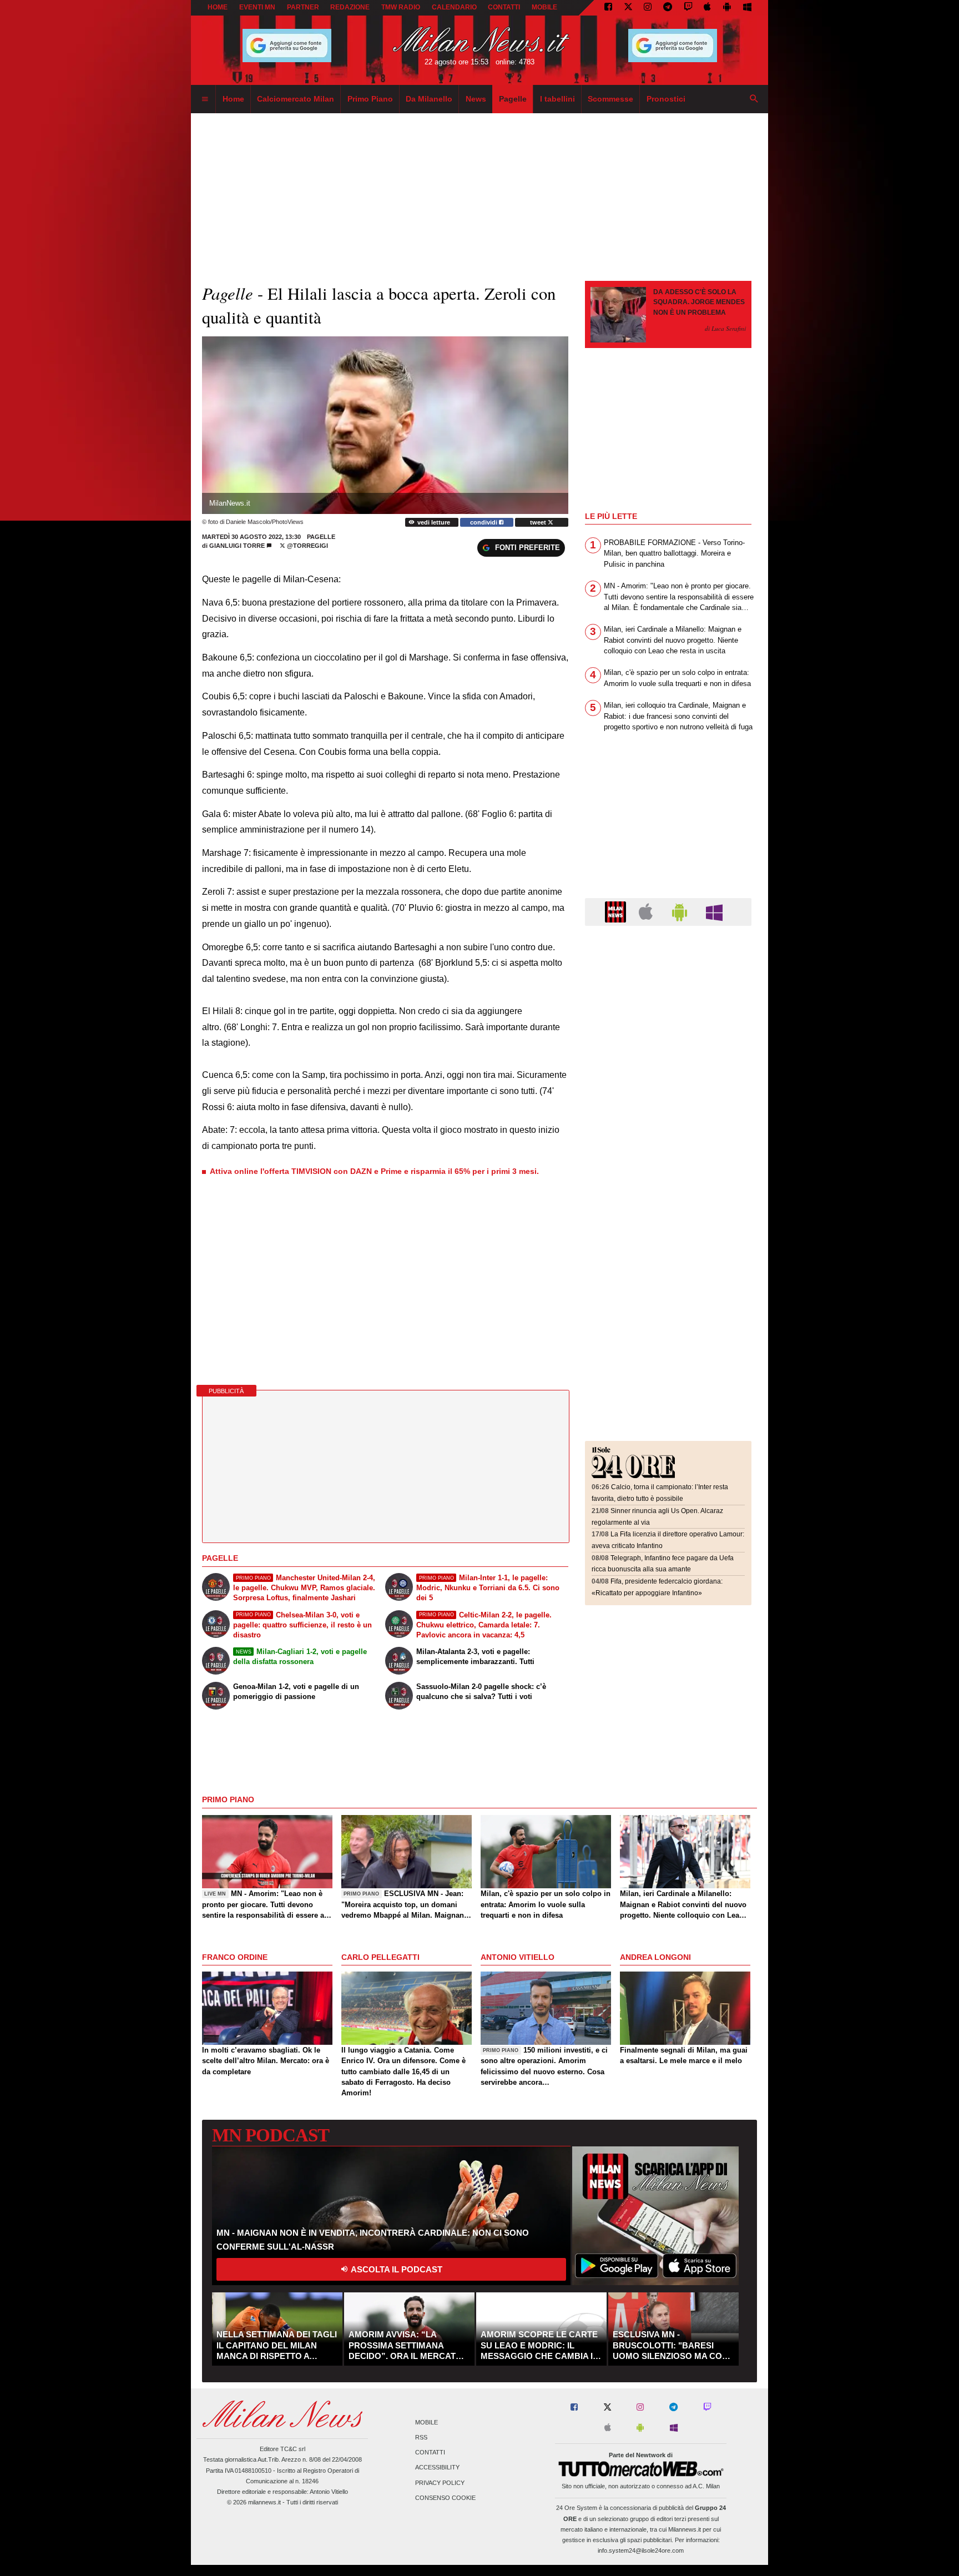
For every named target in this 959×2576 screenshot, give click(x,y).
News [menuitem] (476, 99)
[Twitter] (628, 8)
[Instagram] (648, 8)
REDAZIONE (350, 7)
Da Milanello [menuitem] (429, 99)
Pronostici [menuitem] (666, 99)
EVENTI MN (257, 7)
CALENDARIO (454, 7)
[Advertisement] (668, 1002)
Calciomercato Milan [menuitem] (296, 99)
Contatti (430, 2453)
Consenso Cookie (445, 2498)
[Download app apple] (708, 8)
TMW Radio (401, 7)
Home (218, 7)
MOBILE (544, 7)
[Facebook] (608, 8)
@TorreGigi (307, 546)
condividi (484, 522)
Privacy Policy (440, 2483)
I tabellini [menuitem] (557, 99)
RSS (421, 2437)
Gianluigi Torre (237, 546)
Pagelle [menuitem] (513, 99)
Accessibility (437, 2468)
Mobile (426, 2422)
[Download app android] (727, 8)
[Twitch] (688, 8)
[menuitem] (205, 99)
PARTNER (303, 7)
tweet (539, 522)
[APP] (617, 911)
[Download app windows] (747, 8)
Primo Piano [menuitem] (370, 99)
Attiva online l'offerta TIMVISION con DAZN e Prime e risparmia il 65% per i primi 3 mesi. (374, 1171)
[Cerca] (754, 99)
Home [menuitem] (233, 99)
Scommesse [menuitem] (610, 99)
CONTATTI (504, 7)
